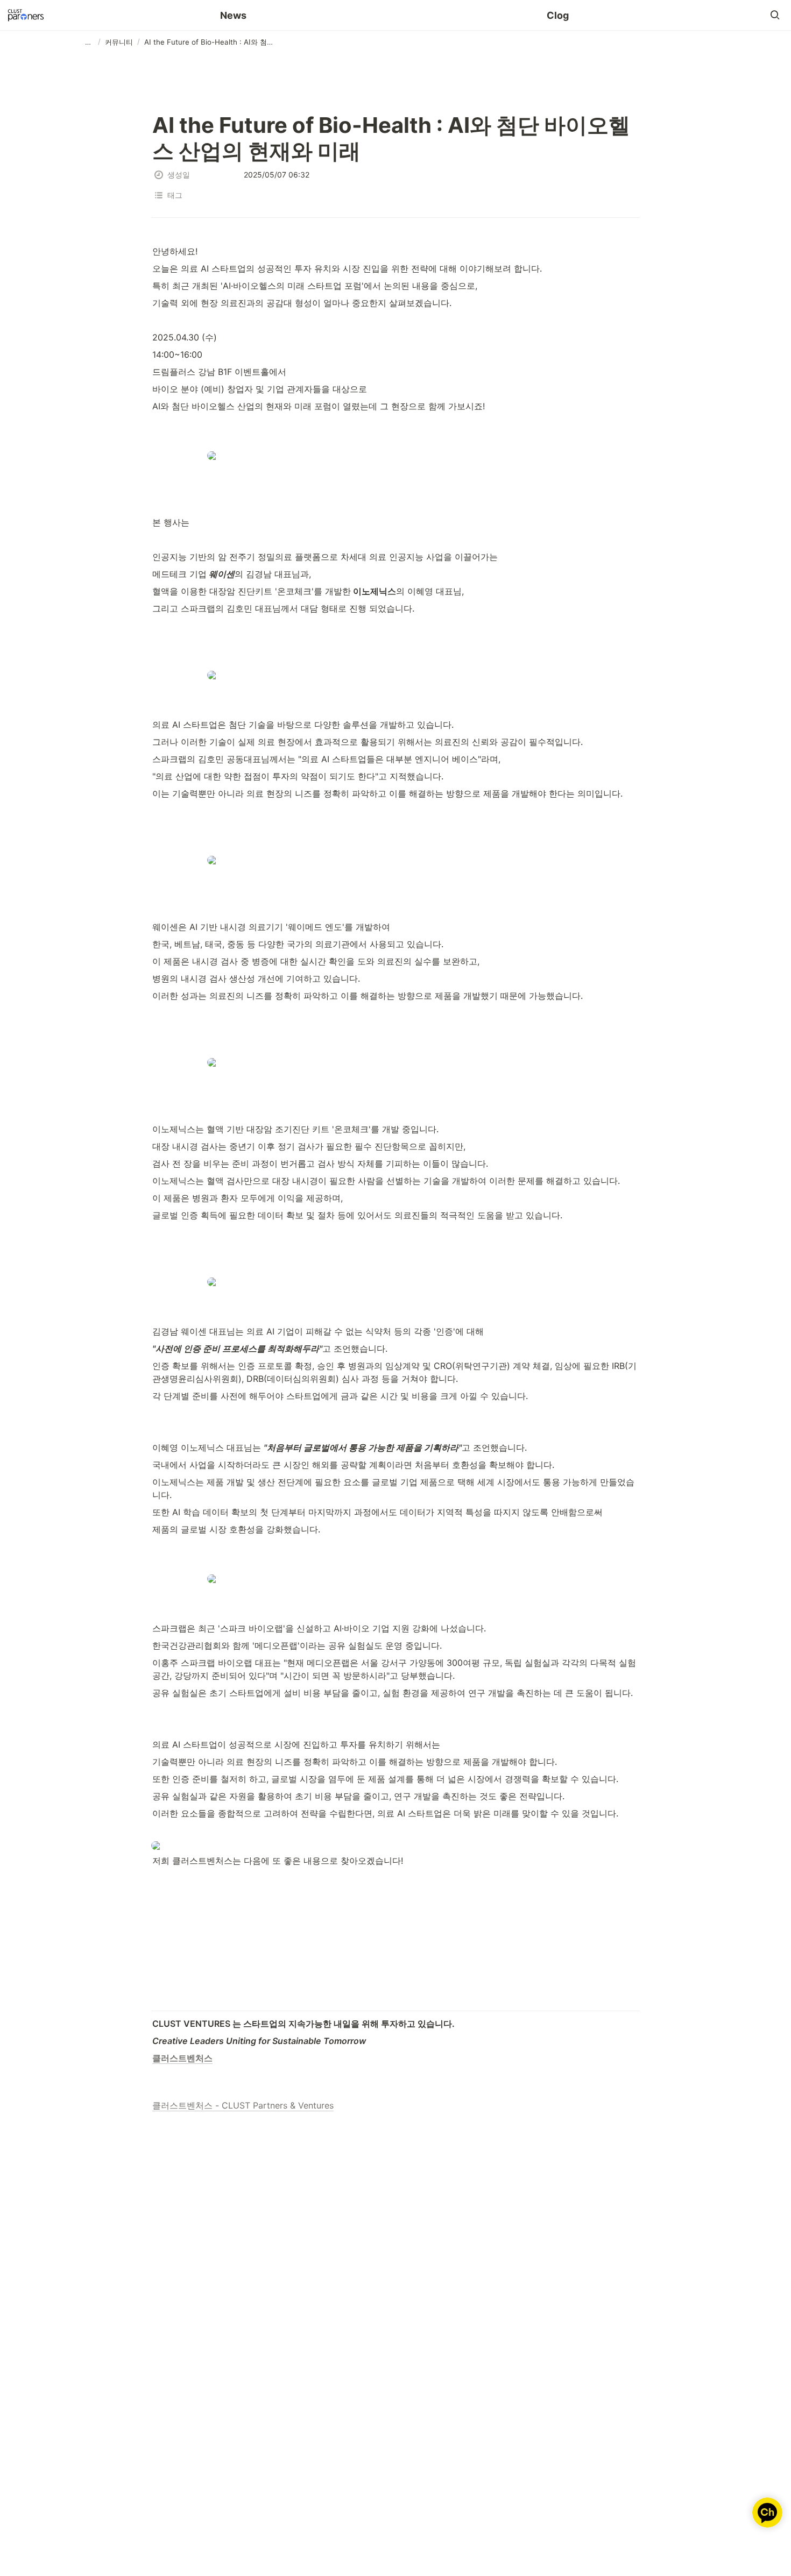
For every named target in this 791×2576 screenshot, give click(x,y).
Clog (558, 15)
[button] (775, 15)
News (233, 15)
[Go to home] (26, 15)
